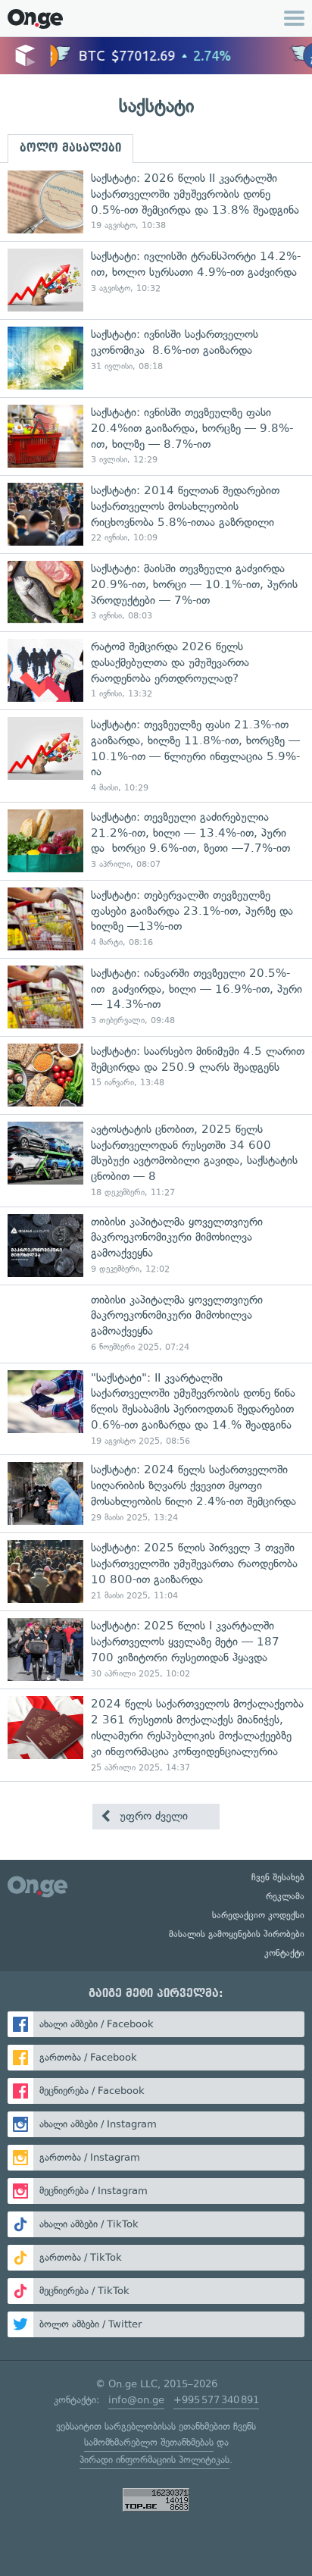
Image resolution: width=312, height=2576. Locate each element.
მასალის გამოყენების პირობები (237, 1934)
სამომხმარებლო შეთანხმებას (149, 2442)
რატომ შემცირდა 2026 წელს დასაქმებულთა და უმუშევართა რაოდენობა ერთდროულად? (156, 670)
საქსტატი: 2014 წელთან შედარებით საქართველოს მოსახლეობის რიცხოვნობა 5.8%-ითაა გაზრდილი (156, 514)
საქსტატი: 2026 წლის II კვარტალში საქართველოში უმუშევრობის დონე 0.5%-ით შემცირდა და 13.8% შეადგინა (156, 202)
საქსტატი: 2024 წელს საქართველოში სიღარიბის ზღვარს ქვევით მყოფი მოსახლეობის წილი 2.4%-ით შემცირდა (156, 1493)
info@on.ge (136, 2400)
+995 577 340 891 (216, 2400)
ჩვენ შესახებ (278, 1877)
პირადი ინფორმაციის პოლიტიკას (154, 2460)
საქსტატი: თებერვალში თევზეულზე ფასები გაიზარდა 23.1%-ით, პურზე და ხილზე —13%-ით (156, 919)
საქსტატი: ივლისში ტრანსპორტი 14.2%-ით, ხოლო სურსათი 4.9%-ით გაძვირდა (156, 280)
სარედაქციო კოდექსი (258, 1915)
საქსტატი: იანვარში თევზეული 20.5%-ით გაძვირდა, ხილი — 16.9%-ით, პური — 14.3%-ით (156, 997)
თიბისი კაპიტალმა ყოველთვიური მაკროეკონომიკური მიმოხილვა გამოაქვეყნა (156, 1246)
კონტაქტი (284, 1953)
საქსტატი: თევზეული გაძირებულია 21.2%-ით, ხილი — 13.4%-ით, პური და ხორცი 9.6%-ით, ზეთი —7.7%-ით (156, 841)
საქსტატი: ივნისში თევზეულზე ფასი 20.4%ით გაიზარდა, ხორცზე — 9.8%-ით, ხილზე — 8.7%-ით (156, 436)
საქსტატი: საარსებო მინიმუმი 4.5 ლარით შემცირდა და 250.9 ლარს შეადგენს (156, 1075)
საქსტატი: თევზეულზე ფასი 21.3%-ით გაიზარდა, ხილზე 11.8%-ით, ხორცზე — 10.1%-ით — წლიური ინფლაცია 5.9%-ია (156, 756)
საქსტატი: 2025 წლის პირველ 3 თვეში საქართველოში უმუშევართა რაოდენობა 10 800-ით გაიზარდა (156, 1571)
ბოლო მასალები (70, 148)
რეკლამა (285, 1896)
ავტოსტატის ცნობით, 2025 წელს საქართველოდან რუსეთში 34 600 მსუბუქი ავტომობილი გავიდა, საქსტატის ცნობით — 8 (156, 1160)
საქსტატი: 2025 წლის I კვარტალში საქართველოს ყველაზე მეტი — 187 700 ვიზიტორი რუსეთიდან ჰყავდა (156, 1650)
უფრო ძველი (152, 1816)
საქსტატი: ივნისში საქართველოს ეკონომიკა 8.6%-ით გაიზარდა (156, 358)
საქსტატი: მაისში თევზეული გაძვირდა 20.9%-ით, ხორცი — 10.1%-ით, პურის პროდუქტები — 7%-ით (156, 592)
